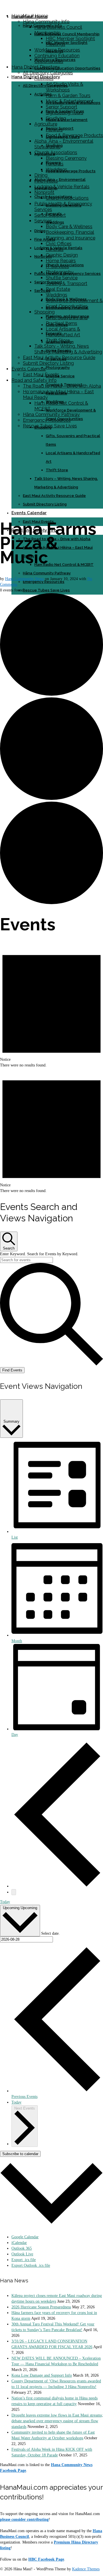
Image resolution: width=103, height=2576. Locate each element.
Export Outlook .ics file (31, 2265)
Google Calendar (25, 2237)
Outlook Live (22, 2254)
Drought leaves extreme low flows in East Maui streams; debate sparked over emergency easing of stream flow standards (57, 2421)
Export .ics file (24, 2260)
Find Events (12, 1370)
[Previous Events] (57, 1886)
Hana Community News (24, 579)
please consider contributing (24, 2519)
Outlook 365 (22, 2248)
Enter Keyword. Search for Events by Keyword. (39, 1254)
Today (5, 1902)
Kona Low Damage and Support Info (42, 2375)
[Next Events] (14, 1892)
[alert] (51, 1006)
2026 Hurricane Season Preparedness (41, 2307)
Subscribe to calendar (20, 2154)
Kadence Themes (86, 2569)
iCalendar (19, 2243)
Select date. (50, 1933)
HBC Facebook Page (46, 2559)
